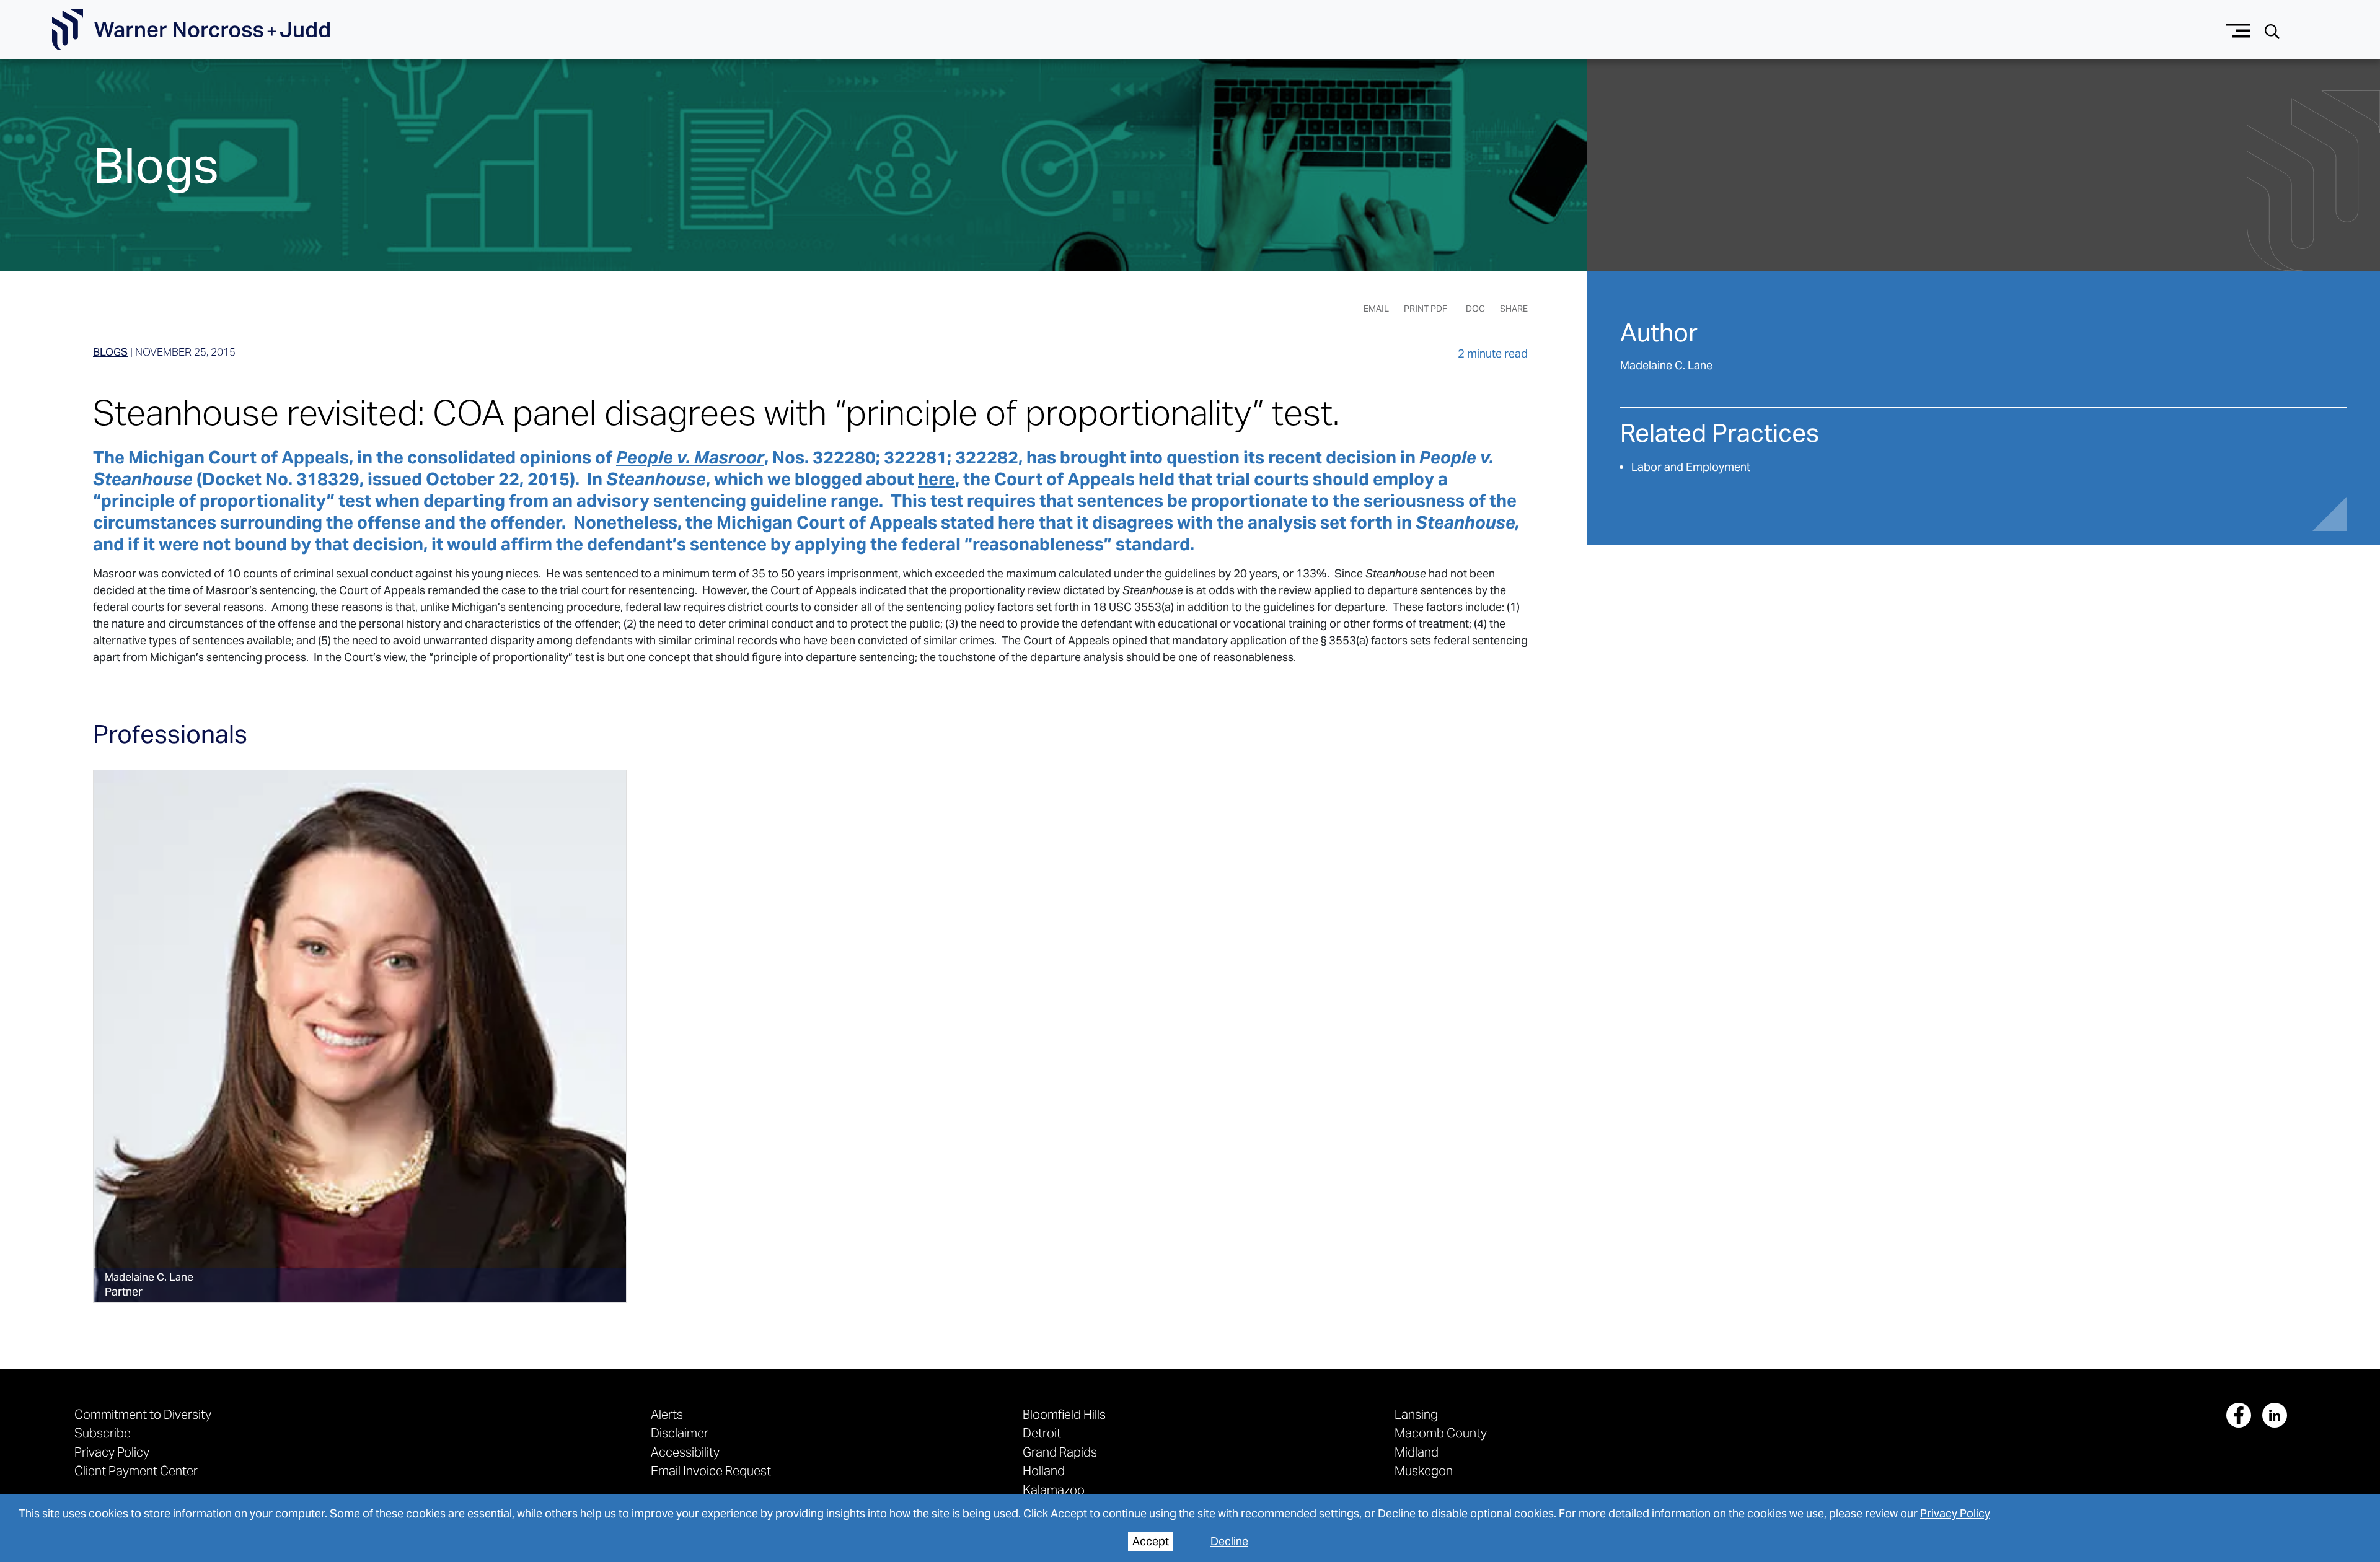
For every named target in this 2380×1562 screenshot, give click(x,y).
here (937, 479)
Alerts (667, 1414)
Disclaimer (680, 1433)
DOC (1475, 309)
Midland (1417, 1452)
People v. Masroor (690, 457)
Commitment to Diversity (143, 1414)
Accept (1151, 1541)
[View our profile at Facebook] (2239, 1415)
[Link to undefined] (360, 1036)
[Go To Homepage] (191, 30)
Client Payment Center (136, 1471)
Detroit (1042, 1433)
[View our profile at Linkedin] (2275, 1415)
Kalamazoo (1054, 1490)
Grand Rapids (1060, 1452)
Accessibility (685, 1452)
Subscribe (103, 1433)
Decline (1229, 1541)
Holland (1044, 1471)
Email (1376, 309)
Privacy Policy (1955, 1513)
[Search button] (2272, 30)
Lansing (1416, 1414)
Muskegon (1424, 1471)
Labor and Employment (1691, 467)
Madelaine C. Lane (1666, 365)
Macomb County (1441, 1433)
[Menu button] (2238, 29)
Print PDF (1426, 309)
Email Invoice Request (711, 1471)
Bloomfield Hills (1064, 1414)
